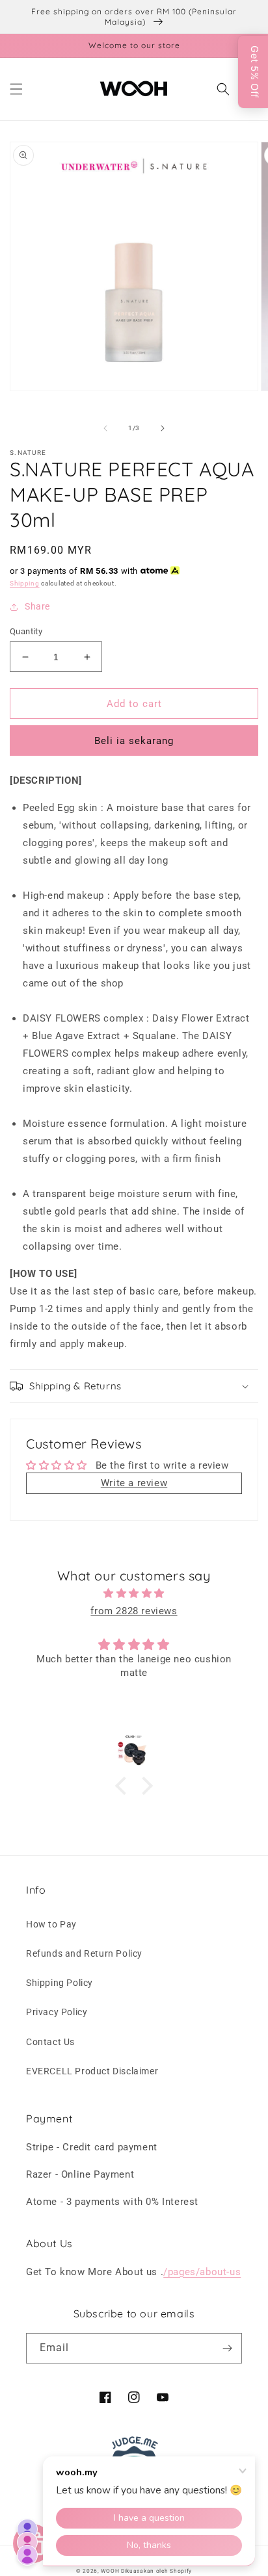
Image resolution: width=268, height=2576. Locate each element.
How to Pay (51, 1924)
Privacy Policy (57, 2012)
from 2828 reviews (134, 1611)
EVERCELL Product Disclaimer (92, 2071)
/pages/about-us (202, 2272)
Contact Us (50, 2042)
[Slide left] (105, 428)
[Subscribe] (227, 2348)
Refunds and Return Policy (84, 1953)
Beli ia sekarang (134, 741)
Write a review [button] (134, 1483)
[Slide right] (163, 428)
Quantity (26, 631)
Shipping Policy (60, 1983)
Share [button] (37, 606)
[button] (16, 89)
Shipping (25, 583)
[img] (134, 1593)
